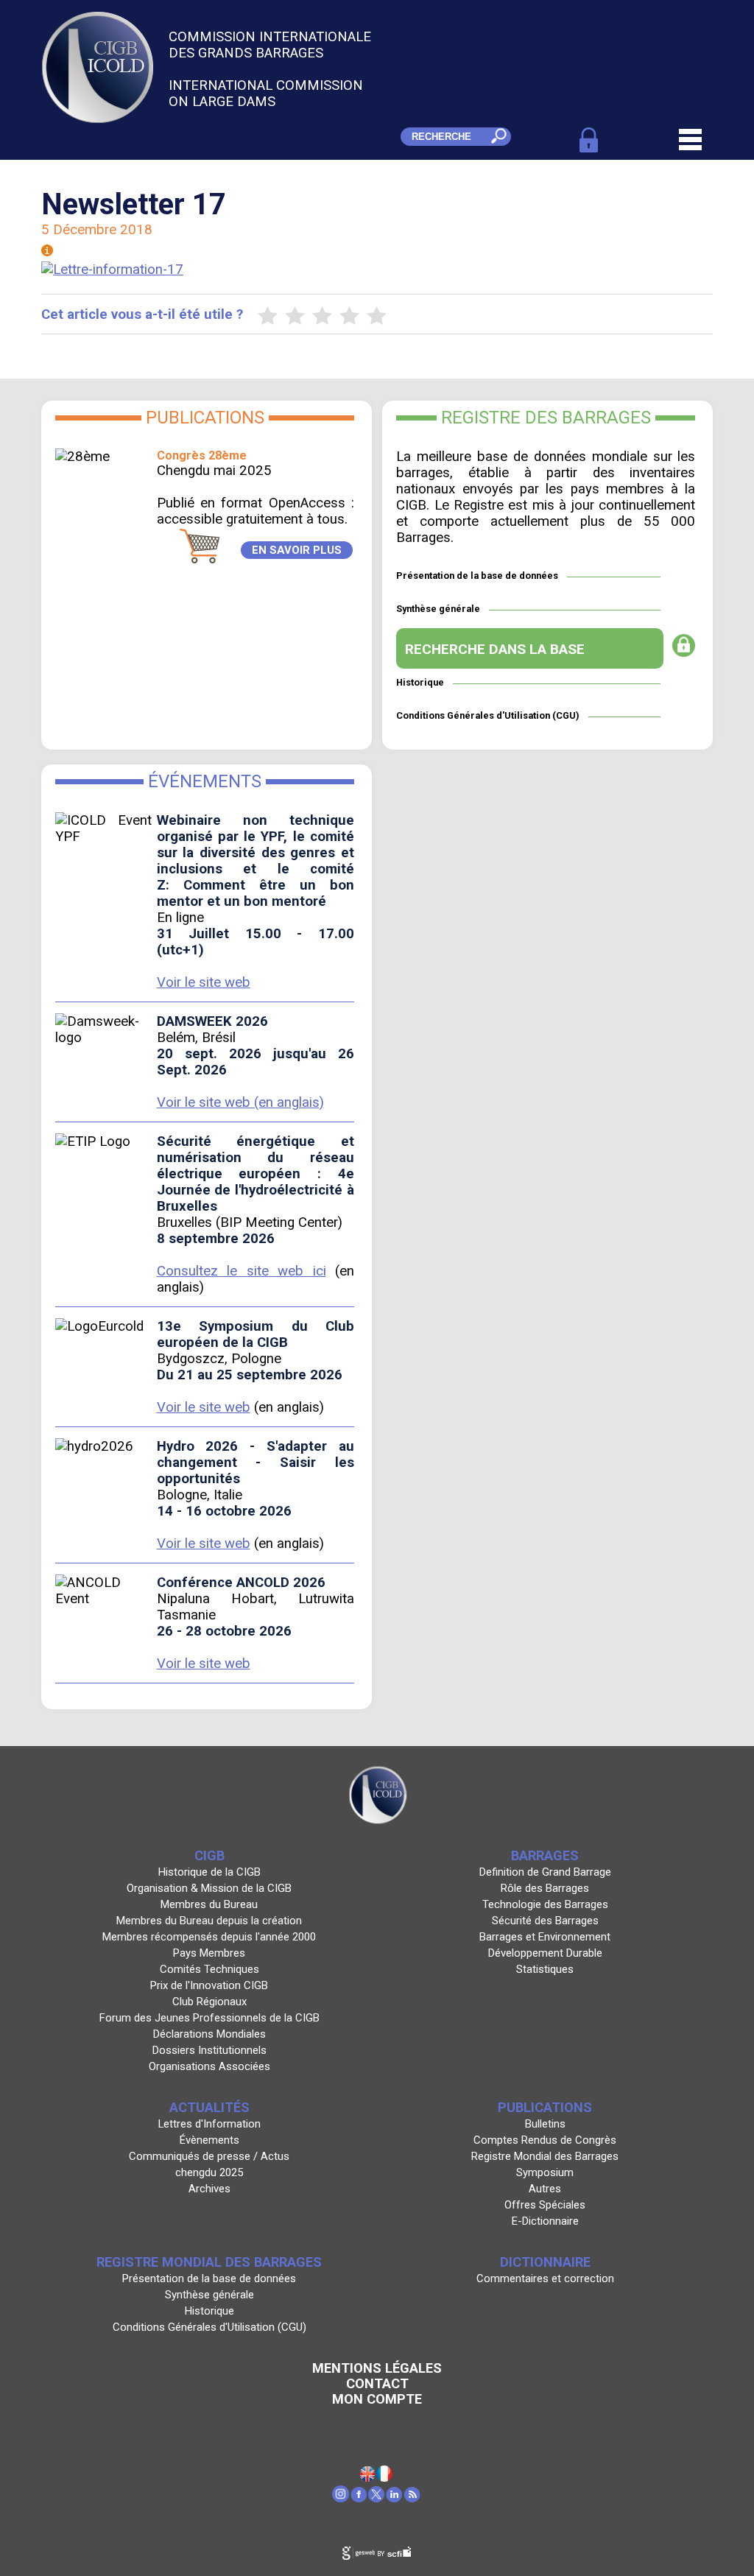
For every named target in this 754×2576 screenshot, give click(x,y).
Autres (545, 2189)
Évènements (209, 2140)
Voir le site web (204, 982)
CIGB (209, 1855)
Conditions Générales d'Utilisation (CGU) (488, 715)
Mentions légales (377, 2368)
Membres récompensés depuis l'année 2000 (209, 1937)
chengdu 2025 (209, 2172)
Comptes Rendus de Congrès (545, 2140)
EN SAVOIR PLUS (297, 550)
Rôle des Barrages (545, 1888)
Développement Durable (545, 1953)
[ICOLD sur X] (377, 2498)
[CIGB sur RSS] (413, 2498)
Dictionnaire (545, 2262)
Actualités (209, 2107)
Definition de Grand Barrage (545, 1872)
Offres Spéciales (545, 2205)
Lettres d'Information (209, 2124)
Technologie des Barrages (545, 1904)
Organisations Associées (209, 2066)
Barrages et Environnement (545, 1937)
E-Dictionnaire (545, 2221)
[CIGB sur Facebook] (359, 2498)
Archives (209, 2189)
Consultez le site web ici (242, 1271)
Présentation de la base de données (477, 576)
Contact (377, 2383)
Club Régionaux (209, 2002)
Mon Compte (377, 2399)
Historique (420, 682)
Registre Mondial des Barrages (545, 2156)
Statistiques (545, 1969)
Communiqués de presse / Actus (209, 2156)
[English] (368, 2477)
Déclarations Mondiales (209, 2034)
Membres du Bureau (209, 1904)
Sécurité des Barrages (545, 1921)
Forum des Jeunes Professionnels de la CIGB (209, 2018)
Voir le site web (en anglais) (240, 1102)
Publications (545, 2107)
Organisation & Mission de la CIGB (209, 1888)
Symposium (545, 2172)
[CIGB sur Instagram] (341, 2498)
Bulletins (545, 2124)
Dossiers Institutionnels (209, 2050)
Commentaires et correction (545, 2278)
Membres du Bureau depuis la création (209, 1921)
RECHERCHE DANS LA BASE (495, 649)
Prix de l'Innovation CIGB (209, 1985)
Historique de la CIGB (209, 1872)
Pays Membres (209, 1953)
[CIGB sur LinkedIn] (395, 2498)
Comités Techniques (209, 1969)
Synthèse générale (438, 609)
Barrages (545, 1855)
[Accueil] (385, 2477)
